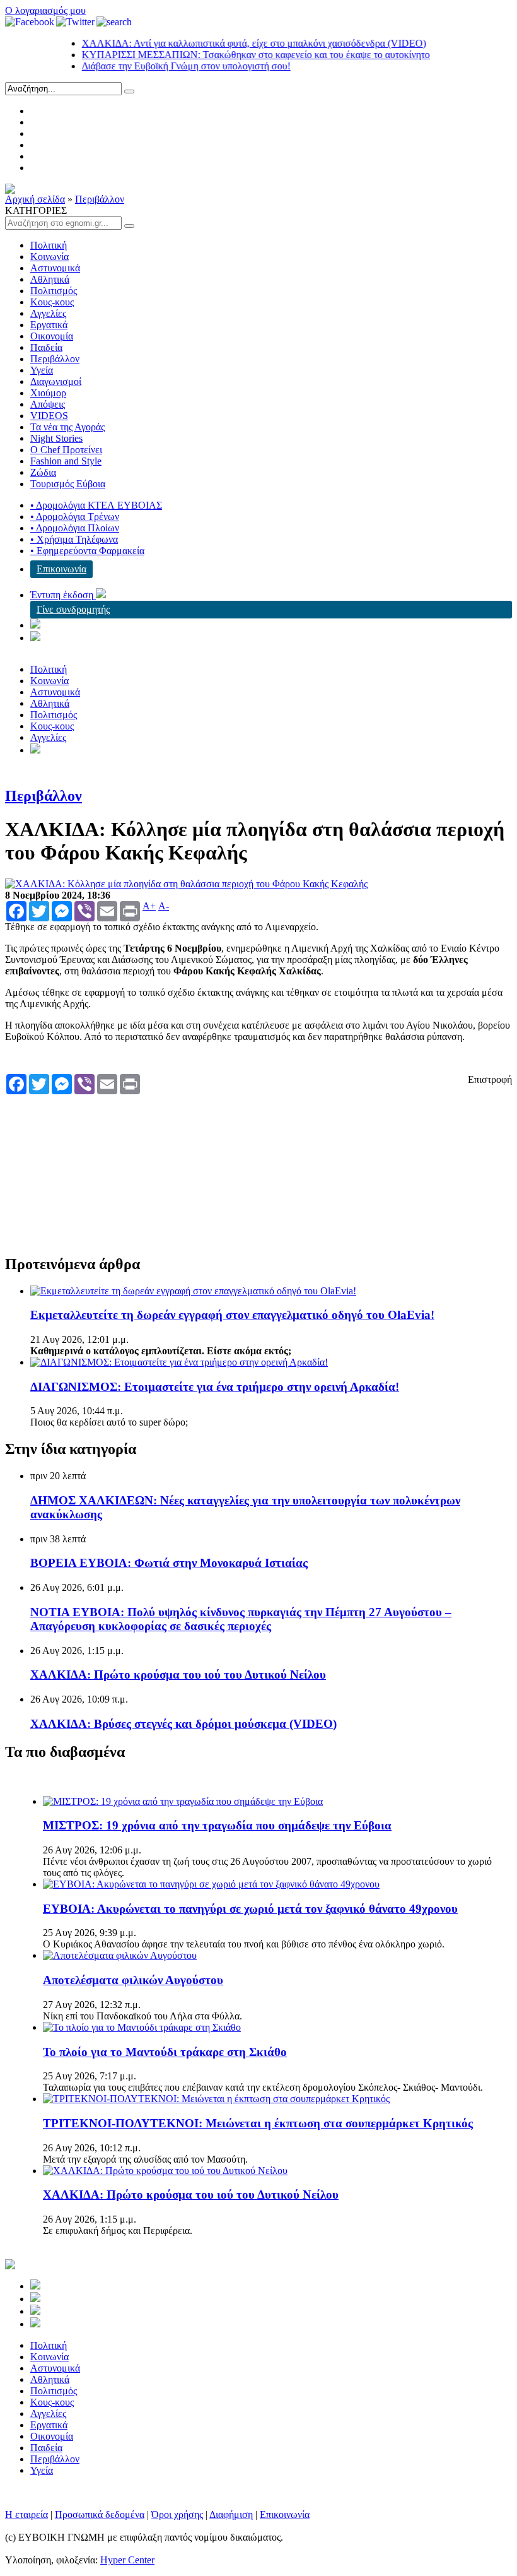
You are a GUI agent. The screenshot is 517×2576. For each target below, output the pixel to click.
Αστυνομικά (55, 268)
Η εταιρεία (26, 2514)
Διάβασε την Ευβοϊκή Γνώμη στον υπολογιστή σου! (159, 66)
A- (164, 906)
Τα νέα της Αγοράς (67, 427)
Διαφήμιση (231, 2514)
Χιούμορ (48, 393)
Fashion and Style (66, 461)
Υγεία (42, 370)
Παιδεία (46, 347)
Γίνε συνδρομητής (73, 609)
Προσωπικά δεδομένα (100, 2514)
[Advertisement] (236, 1164)
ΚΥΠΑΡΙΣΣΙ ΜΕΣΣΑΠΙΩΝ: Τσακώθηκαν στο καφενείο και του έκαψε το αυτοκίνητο (229, 55)
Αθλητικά (50, 279)
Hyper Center (127, 2560)
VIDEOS (49, 416)
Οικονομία (52, 336)
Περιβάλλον (100, 199)
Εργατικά (49, 325)
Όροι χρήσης (177, 2514)
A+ (149, 906)
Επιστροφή (490, 1079)
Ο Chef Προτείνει (66, 450)
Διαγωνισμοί (56, 381)
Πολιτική (49, 245)
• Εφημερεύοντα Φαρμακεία (87, 551)
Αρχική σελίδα (35, 199)
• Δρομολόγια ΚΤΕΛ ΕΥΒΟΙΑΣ (96, 505)
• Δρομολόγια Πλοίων (75, 528)
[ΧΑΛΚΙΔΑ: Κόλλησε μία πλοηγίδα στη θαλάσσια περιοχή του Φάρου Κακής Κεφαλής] (186, 884)
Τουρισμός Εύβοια (68, 484)
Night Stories (56, 438)
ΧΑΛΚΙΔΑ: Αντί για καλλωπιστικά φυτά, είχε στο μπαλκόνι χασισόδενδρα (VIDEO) (227, 43)
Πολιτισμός (54, 291)
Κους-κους (52, 302)
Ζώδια (43, 472)
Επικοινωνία (61, 569)
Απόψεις (48, 404)
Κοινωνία (49, 257)
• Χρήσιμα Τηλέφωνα (74, 539)
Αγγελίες (48, 313)
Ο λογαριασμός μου (45, 10)
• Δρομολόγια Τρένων (75, 517)
